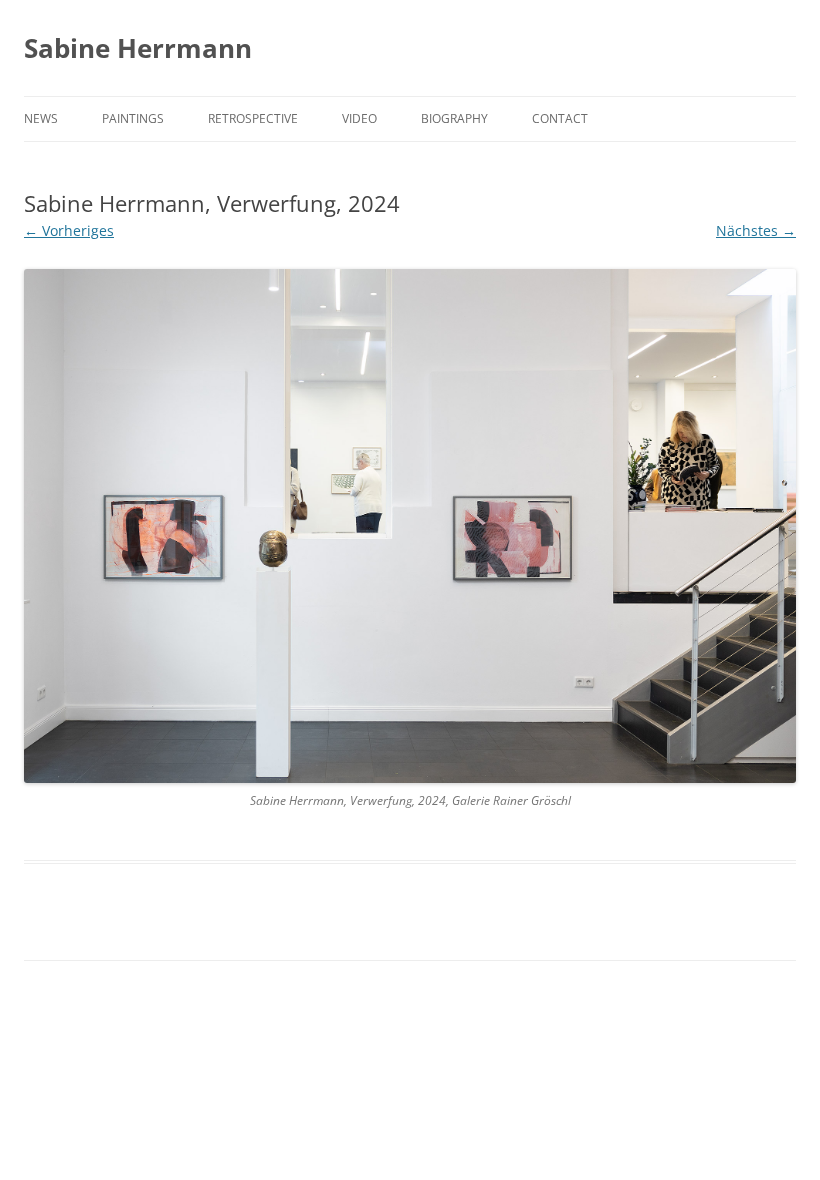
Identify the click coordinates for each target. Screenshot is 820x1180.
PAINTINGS (133, 118)
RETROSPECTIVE (253, 118)
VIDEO (359, 118)
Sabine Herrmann (138, 48)
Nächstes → (756, 230)
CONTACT (560, 118)
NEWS (41, 118)
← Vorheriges (69, 230)
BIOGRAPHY (454, 118)
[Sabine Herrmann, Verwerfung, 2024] (410, 526)
